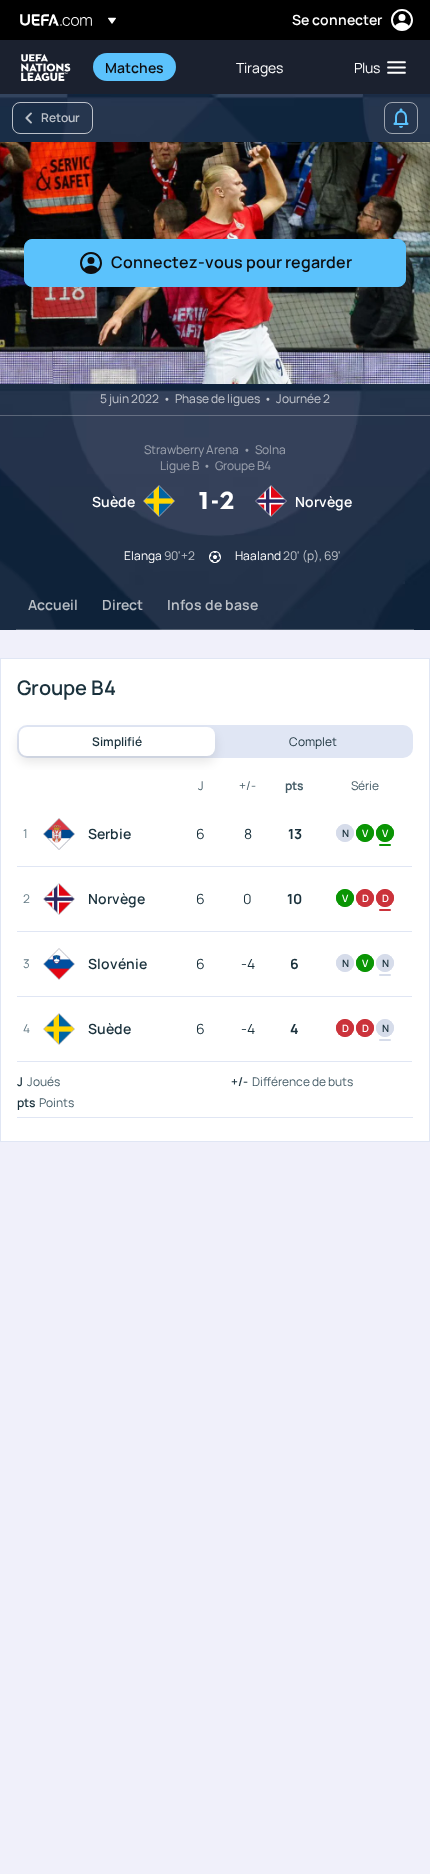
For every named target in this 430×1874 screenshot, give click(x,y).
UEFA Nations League (46, 67)
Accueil (53, 604)
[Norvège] (63, 899)
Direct (122, 604)
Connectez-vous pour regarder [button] (231, 262)
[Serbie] (63, 834)
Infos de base (212, 604)
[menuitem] (153, 67)
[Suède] (63, 1029)
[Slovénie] (63, 964)
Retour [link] (60, 117)
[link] (134, 67)
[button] (375, 67)
